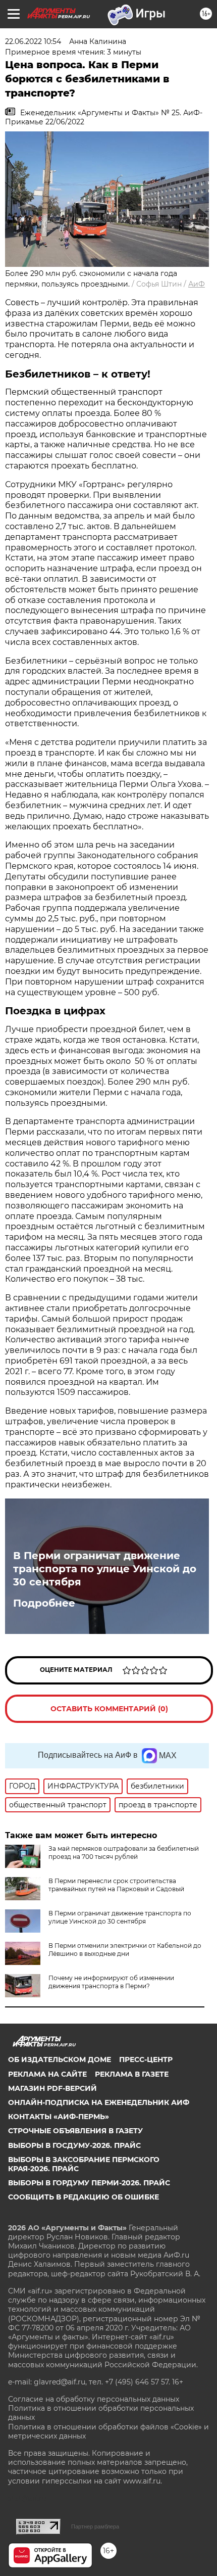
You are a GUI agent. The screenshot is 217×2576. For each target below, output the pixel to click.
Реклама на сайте (47, 2074)
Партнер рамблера (95, 2526)
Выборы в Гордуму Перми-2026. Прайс (89, 2183)
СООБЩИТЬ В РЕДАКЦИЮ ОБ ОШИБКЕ (84, 2197)
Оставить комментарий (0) (109, 1709)
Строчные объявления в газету (75, 2131)
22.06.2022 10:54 (33, 41)
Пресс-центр (146, 2059)
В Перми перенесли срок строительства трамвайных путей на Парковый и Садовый (116, 1885)
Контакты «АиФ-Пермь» (59, 2117)
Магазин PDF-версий (52, 2088)
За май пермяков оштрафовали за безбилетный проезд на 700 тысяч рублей (124, 1853)
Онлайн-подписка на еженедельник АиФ (99, 2102)
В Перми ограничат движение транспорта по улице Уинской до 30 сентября (105, 1569)
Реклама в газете (132, 2074)
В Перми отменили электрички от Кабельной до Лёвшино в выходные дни (125, 1950)
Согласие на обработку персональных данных (94, 2399)
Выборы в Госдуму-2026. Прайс (74, 2145)
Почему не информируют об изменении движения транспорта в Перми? (111, 1982)
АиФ (197, 284)
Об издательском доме (60, 2059)
